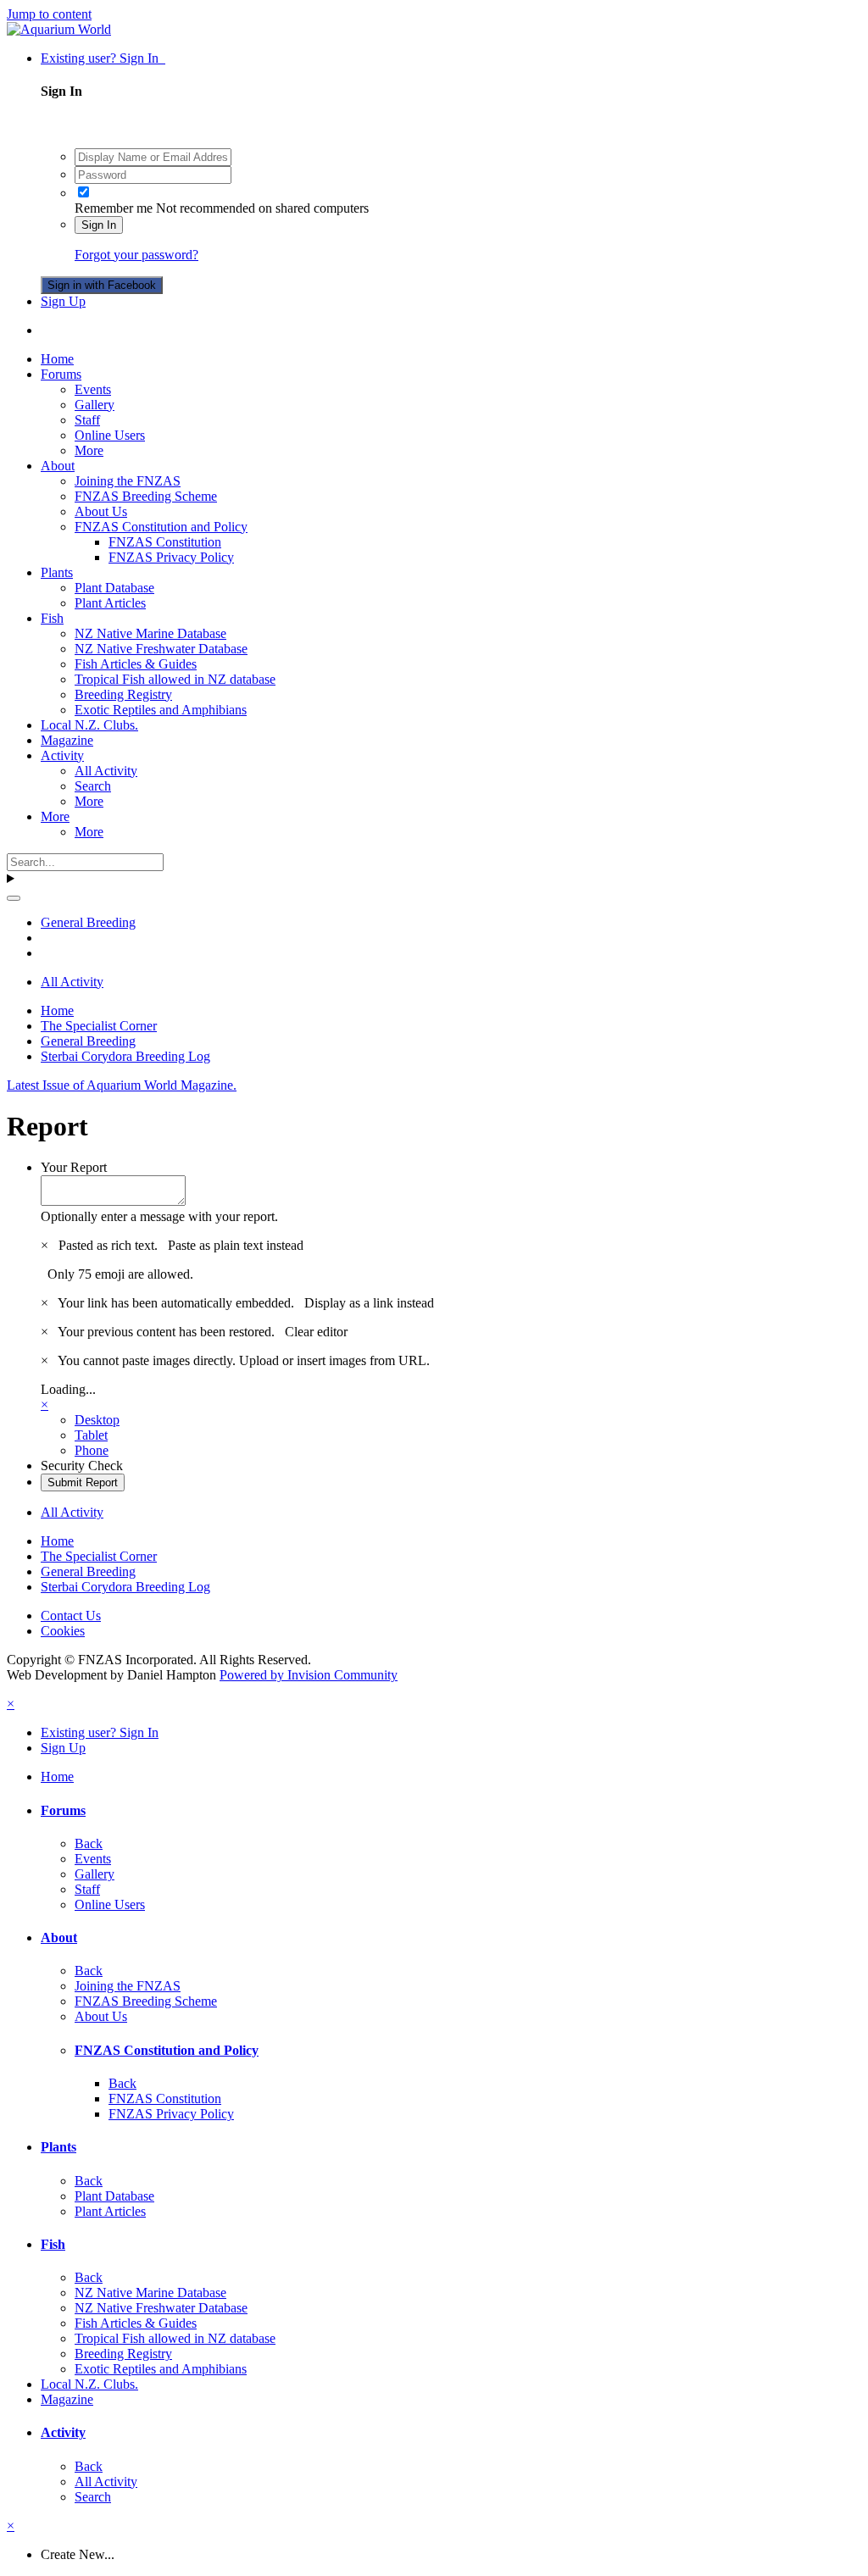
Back (89, 1843)
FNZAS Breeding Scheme (146, 496)
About (58, 466)
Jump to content (49, 14)
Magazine (67, 740)
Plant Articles (110, 603)
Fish (52, 618)
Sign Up (63, 301)
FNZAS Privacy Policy (171, 557)
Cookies (63, 1631)
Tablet (91, 1435)
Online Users (110, 435)
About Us (101, 511)
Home (57, 359)
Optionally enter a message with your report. (159, 1216)
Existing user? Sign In (103, 58)
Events (93, 389)
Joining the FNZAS (128, 481)
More (89, 450)
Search (93, 786)
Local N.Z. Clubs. (89, 725)
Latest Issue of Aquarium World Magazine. (122, 1085)
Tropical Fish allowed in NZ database (175, 679)
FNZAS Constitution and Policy (161, 527)
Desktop (97, 1420)
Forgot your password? (136, 255)
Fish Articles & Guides (136, 664)
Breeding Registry (123, 694)
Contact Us (71, 1616)
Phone (92, 1450)
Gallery (95, 405)
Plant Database (114, 588)
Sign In (99, 225)
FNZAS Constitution (165, 542)
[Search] (14, 898)
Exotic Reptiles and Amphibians (161, 710)
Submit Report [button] (83, 1482)
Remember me (114, 208)
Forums (61, 374)
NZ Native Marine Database (150, 633)
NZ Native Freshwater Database (161, 649)
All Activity (106, 771)
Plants (57, 572)
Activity (62, 755)
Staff (87, 420)
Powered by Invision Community (309, 1675)
